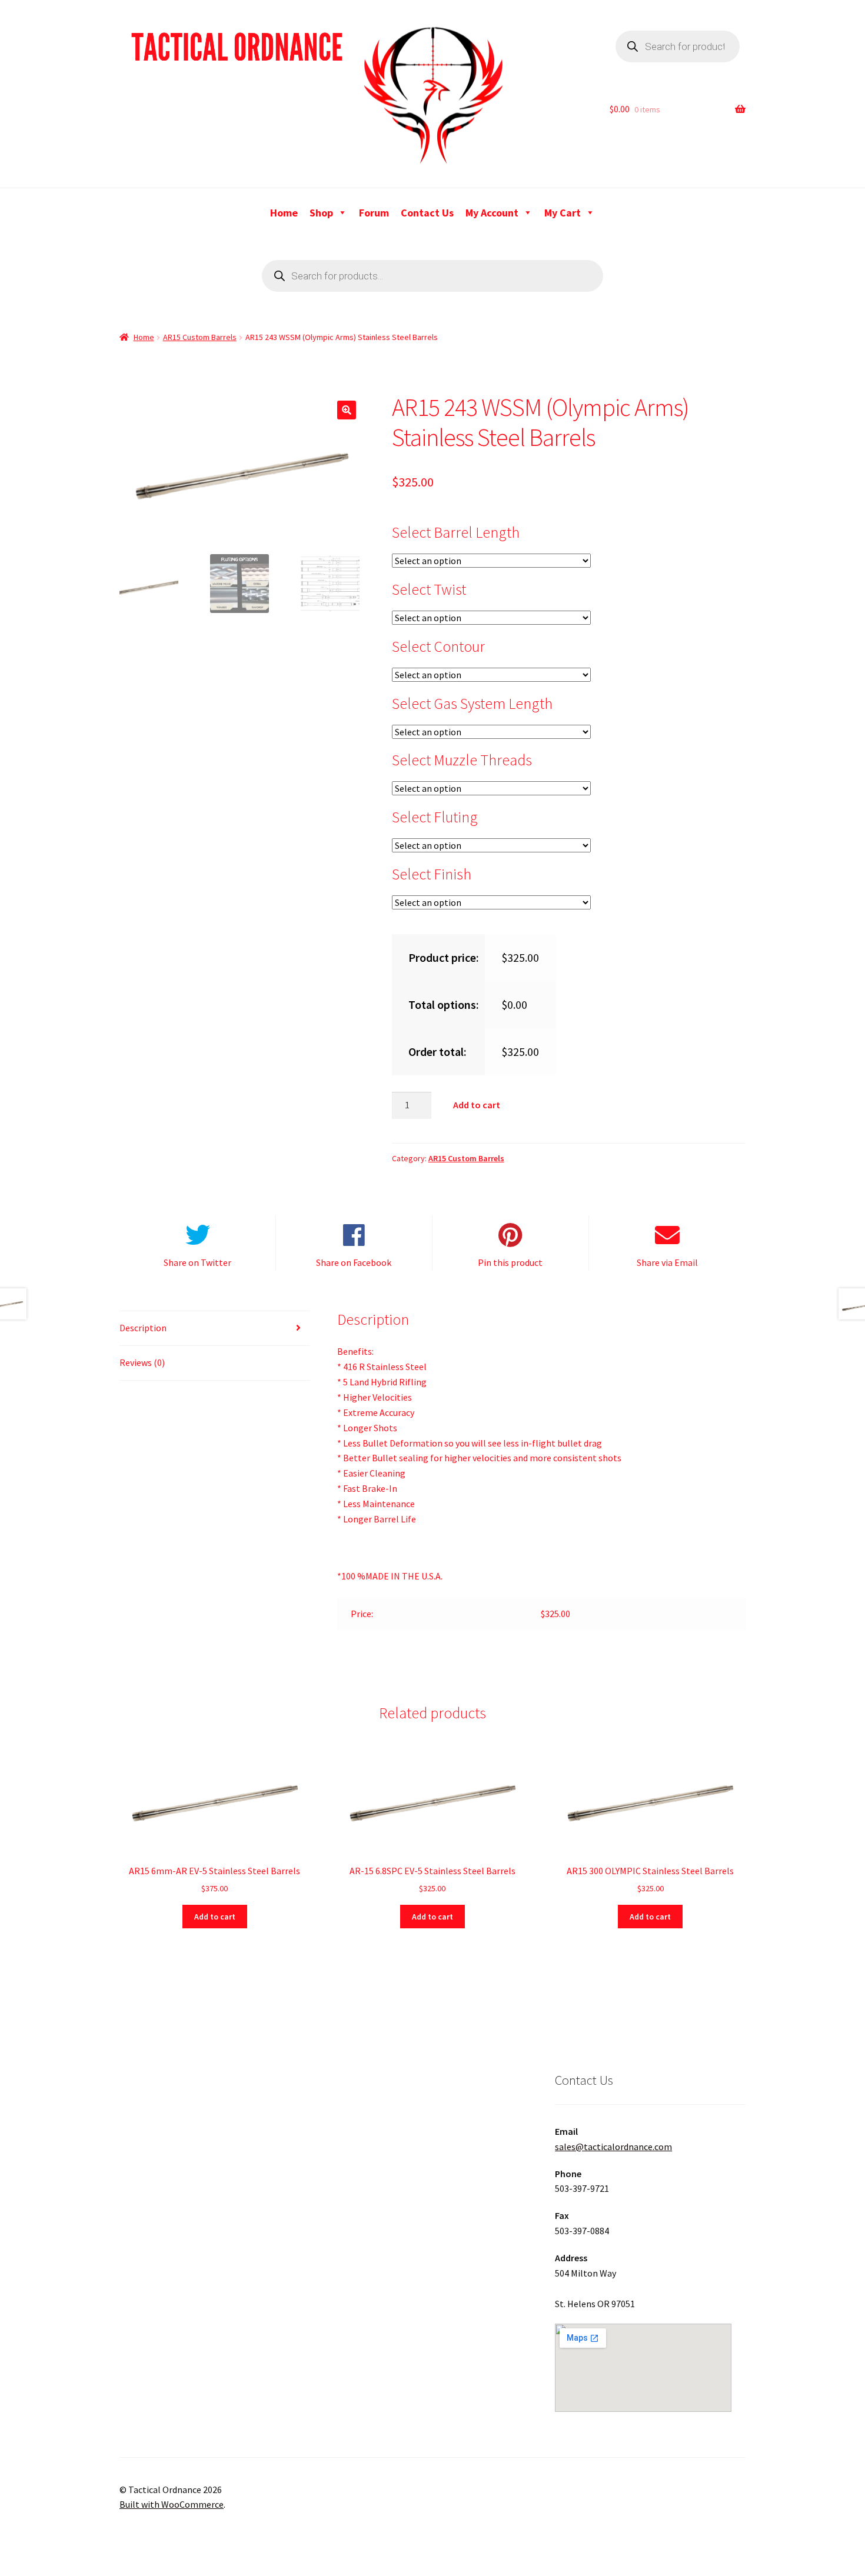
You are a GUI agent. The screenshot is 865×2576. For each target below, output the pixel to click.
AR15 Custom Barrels (200, 337)
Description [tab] (143, 1328)
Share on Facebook (354, 1262)
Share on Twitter (197, 1262)
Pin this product (510, 1262)
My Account (492, 213)
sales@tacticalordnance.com (613, 2147)
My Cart (563, 213)
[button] (347, 410)
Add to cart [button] (215, 1917)
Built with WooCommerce (172, 2504)
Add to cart (477, 1105)
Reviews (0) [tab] (142, 1362)
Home (284, 213)
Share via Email (667, 1262)
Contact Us (427, 213)
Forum (374, 213)
